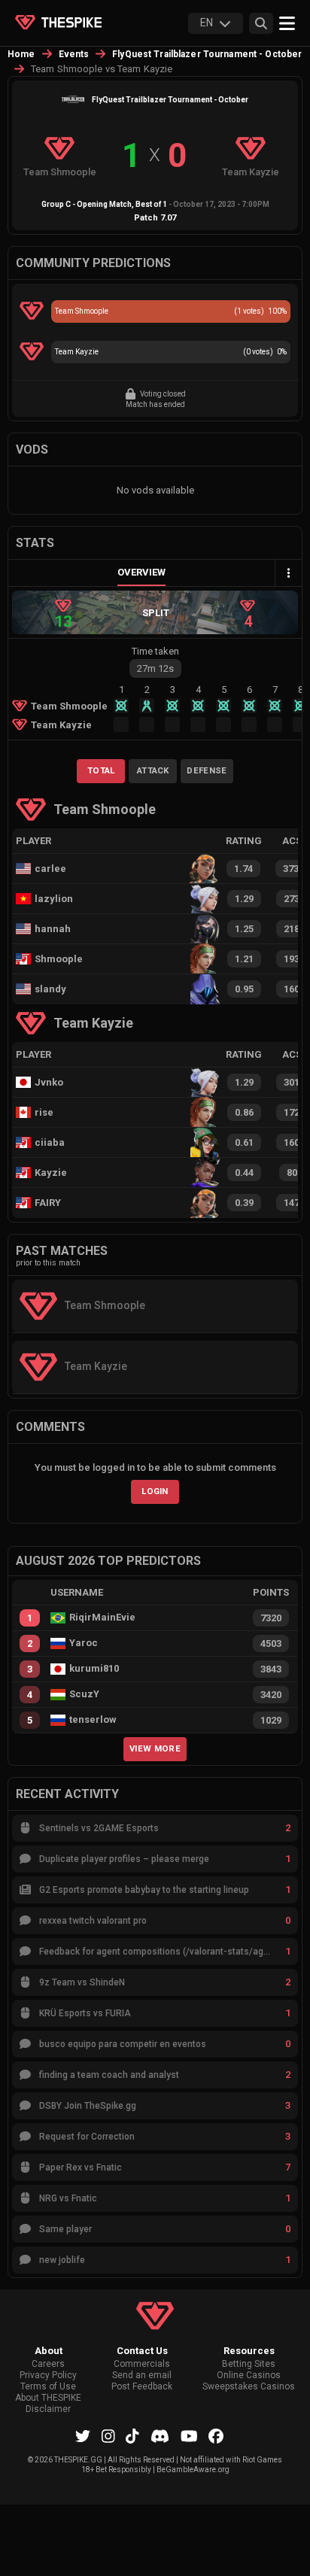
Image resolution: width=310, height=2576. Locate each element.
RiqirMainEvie (102, 1618)
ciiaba (50, 1142)
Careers (48, 2364)
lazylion (54, 899)
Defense (207, 770)
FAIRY (48, 1203)
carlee (50, 869)
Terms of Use (48, 2387)
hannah (53, 929)
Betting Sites (249, 2364)
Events (74, 54)
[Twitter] (83, 2436)
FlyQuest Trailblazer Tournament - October (207, 54)
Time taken (155, 651)
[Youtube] (189, 2436)
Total (101, 770)
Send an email (142, 2376)
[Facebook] (216, 2436)
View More (155, 1748)
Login (155, 1491)
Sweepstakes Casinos (249, 2387)
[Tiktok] (132, 2436)
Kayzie (51, 1173)
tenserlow (93, 1720)
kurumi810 (94, 1669)
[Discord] (160, 2436)
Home (21, 54)
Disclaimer (48, 2409)
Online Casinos (249, 2376)
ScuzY (84, 1694)
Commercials (142, 2364)
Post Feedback (142, 2387)
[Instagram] (108, 2436)
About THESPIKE (48, 2398)
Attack (153, 770)
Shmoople (59, 959)
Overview (141, 572)
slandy (50, 989)
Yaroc (84, 1643)
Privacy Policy (48, 2376)
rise (44, 1112)
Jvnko (49, 1082)
